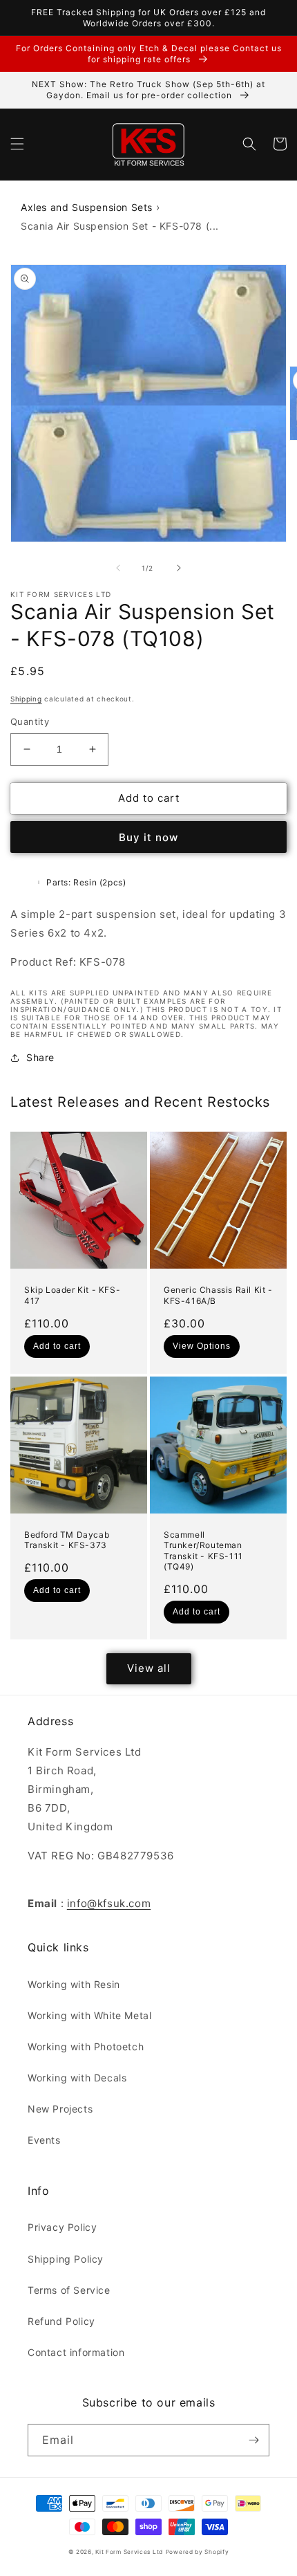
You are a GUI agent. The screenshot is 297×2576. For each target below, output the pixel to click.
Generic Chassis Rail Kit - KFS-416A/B (218, 1295)
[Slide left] (118, 568)
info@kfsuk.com (109, 1903)
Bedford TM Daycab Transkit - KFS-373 (67, 1540)
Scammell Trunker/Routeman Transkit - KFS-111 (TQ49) (203, 1551)
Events (44, 2140)
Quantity (30, 721)
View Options (202, 1346)
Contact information (76, 2352)
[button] (17, 144)
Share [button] (40, 1057)
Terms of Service (69, 2290)
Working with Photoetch (86, 2046)
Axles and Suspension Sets (87, 207)
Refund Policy (61, 2321)
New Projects (60, 2109)
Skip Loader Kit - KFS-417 (72, 1295)
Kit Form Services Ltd (129, 2552)
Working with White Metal (89, 2015)
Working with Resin (74, 1984)
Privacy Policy (62, 2227)
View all (149, 1668)
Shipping (26, 699)
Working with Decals (77, 2078)
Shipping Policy (66, 2259)
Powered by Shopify (198, 2552)
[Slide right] (179, 568)
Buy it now (148, 837)
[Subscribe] (253, 2440)
